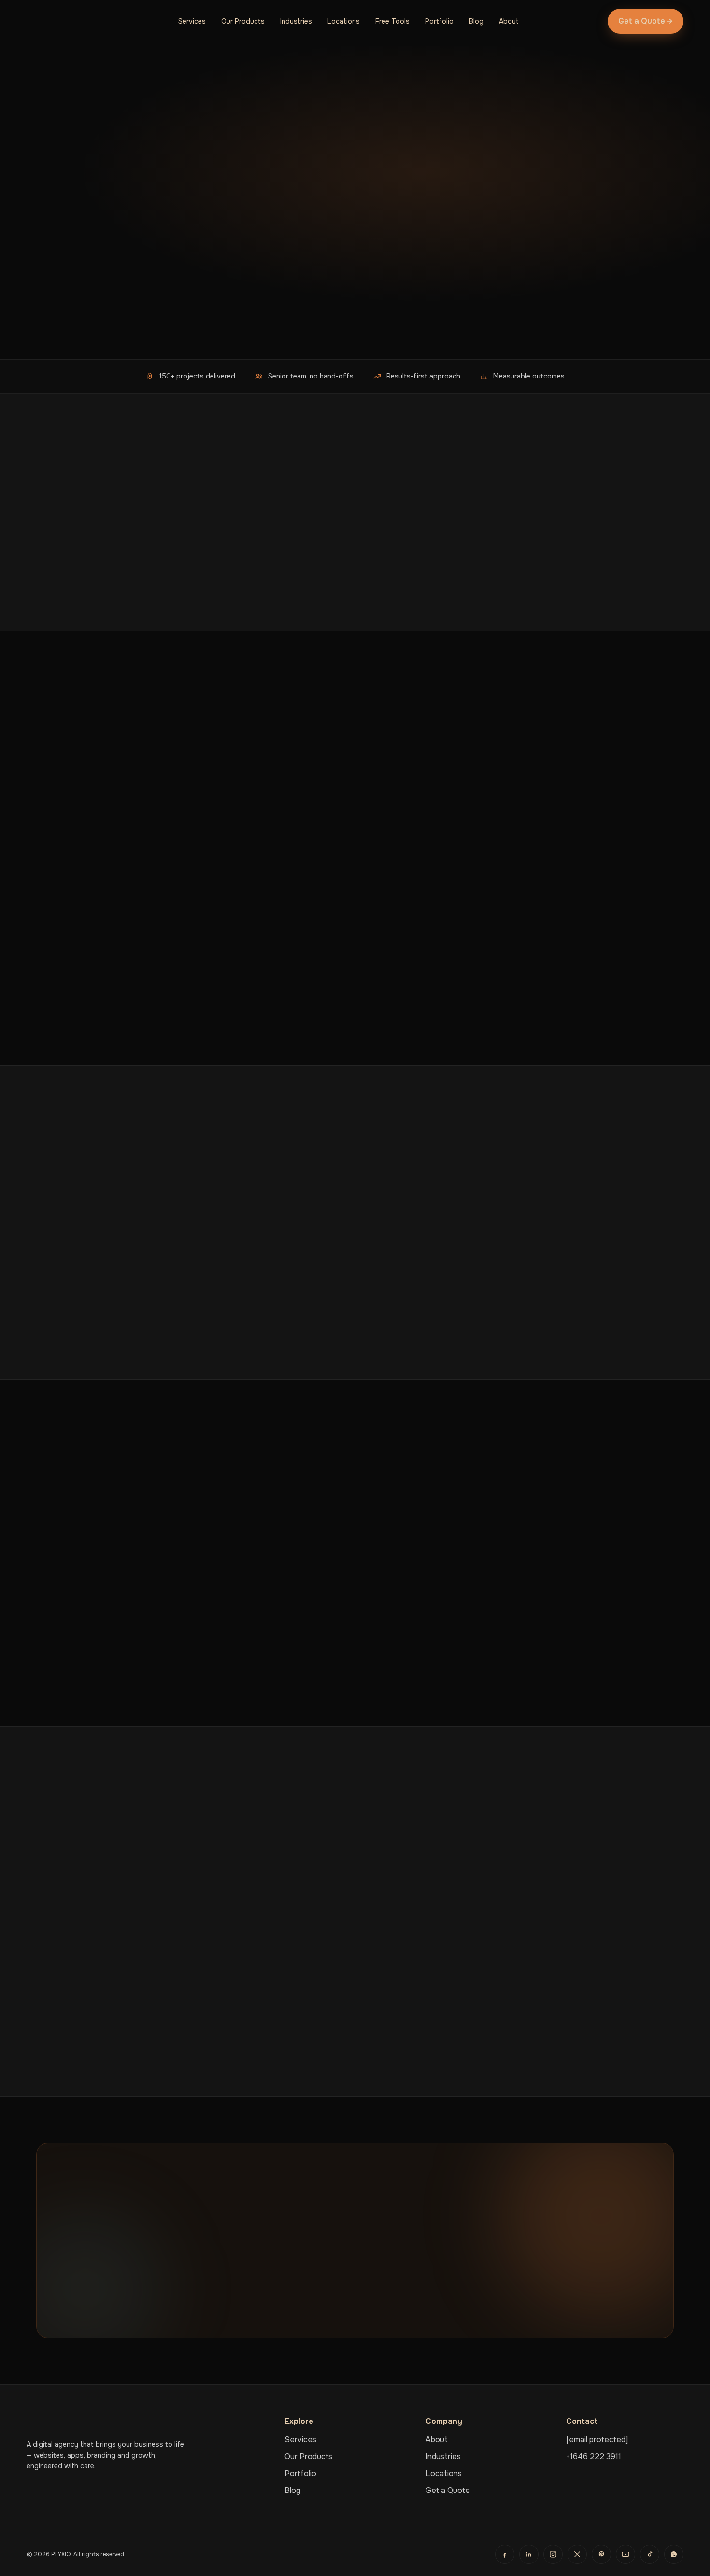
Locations (344, 21)
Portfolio (439, 21)
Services (192, 21)
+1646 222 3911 (594, 2457)
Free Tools (392, 21)
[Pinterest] (601, 2554)
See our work (167, 329)
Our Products (243, 21)
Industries (296, 21)
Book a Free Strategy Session (315, 2305)
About (509, 21)
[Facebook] (505, 2554)
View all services (79, 1017)
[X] (577, 2554)
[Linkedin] (529, 2554)
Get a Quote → (646, 21)
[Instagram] (553, 2554)
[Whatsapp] (674, 2554)
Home (45, 111)
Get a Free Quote (80, 329)
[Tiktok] (650, 2554)
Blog (476, 21)
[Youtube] (625, 2554)
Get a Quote (448, 2490)
